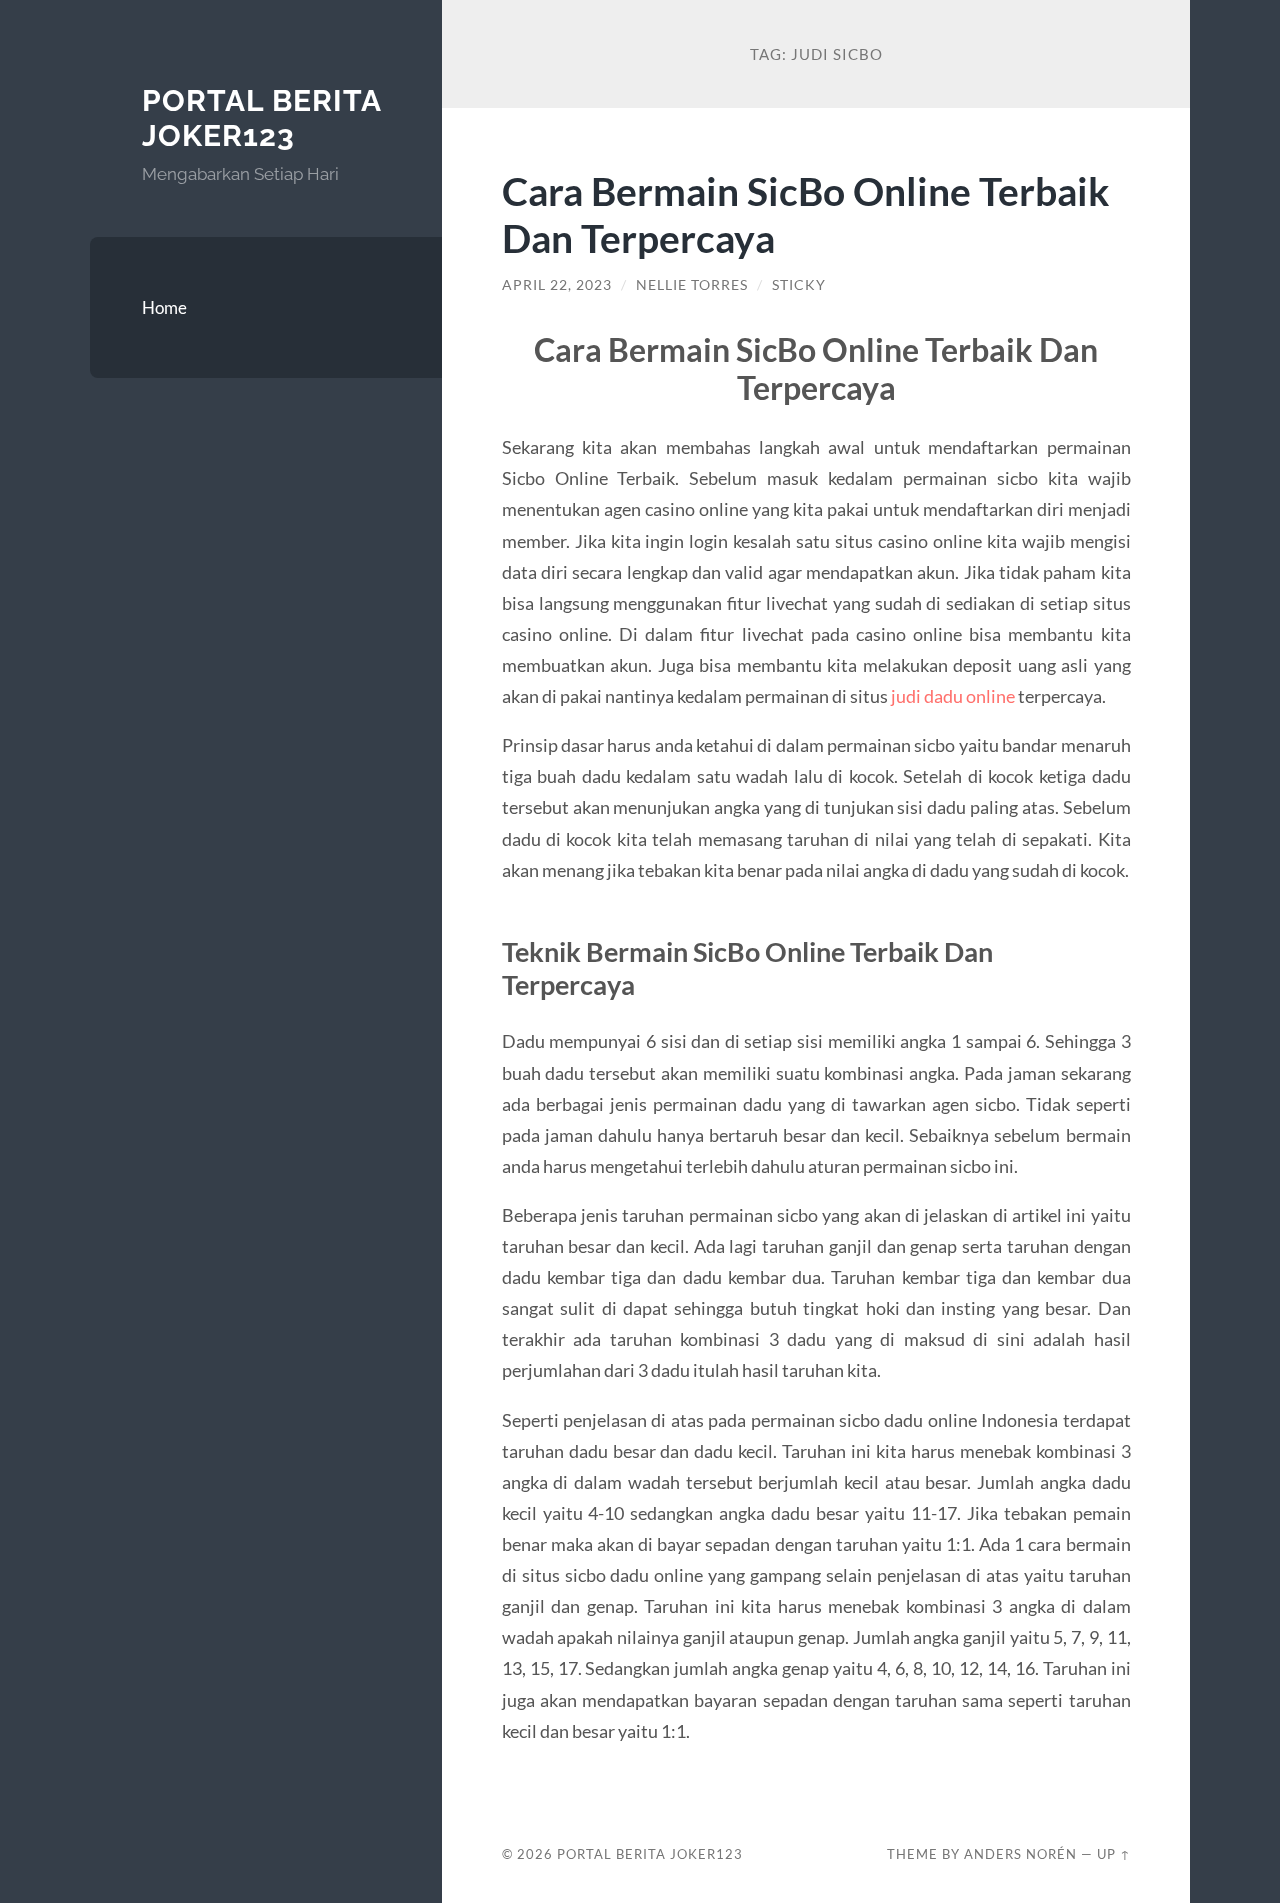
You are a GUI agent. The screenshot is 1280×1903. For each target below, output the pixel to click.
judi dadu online (953, 696)
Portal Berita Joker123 (261, 118)
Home (164, 307)
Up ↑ (1114, 1854)
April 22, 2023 (557, 285)
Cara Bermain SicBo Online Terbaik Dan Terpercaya (806, 214)
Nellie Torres (692, 285)
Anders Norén (1020, 1854)
